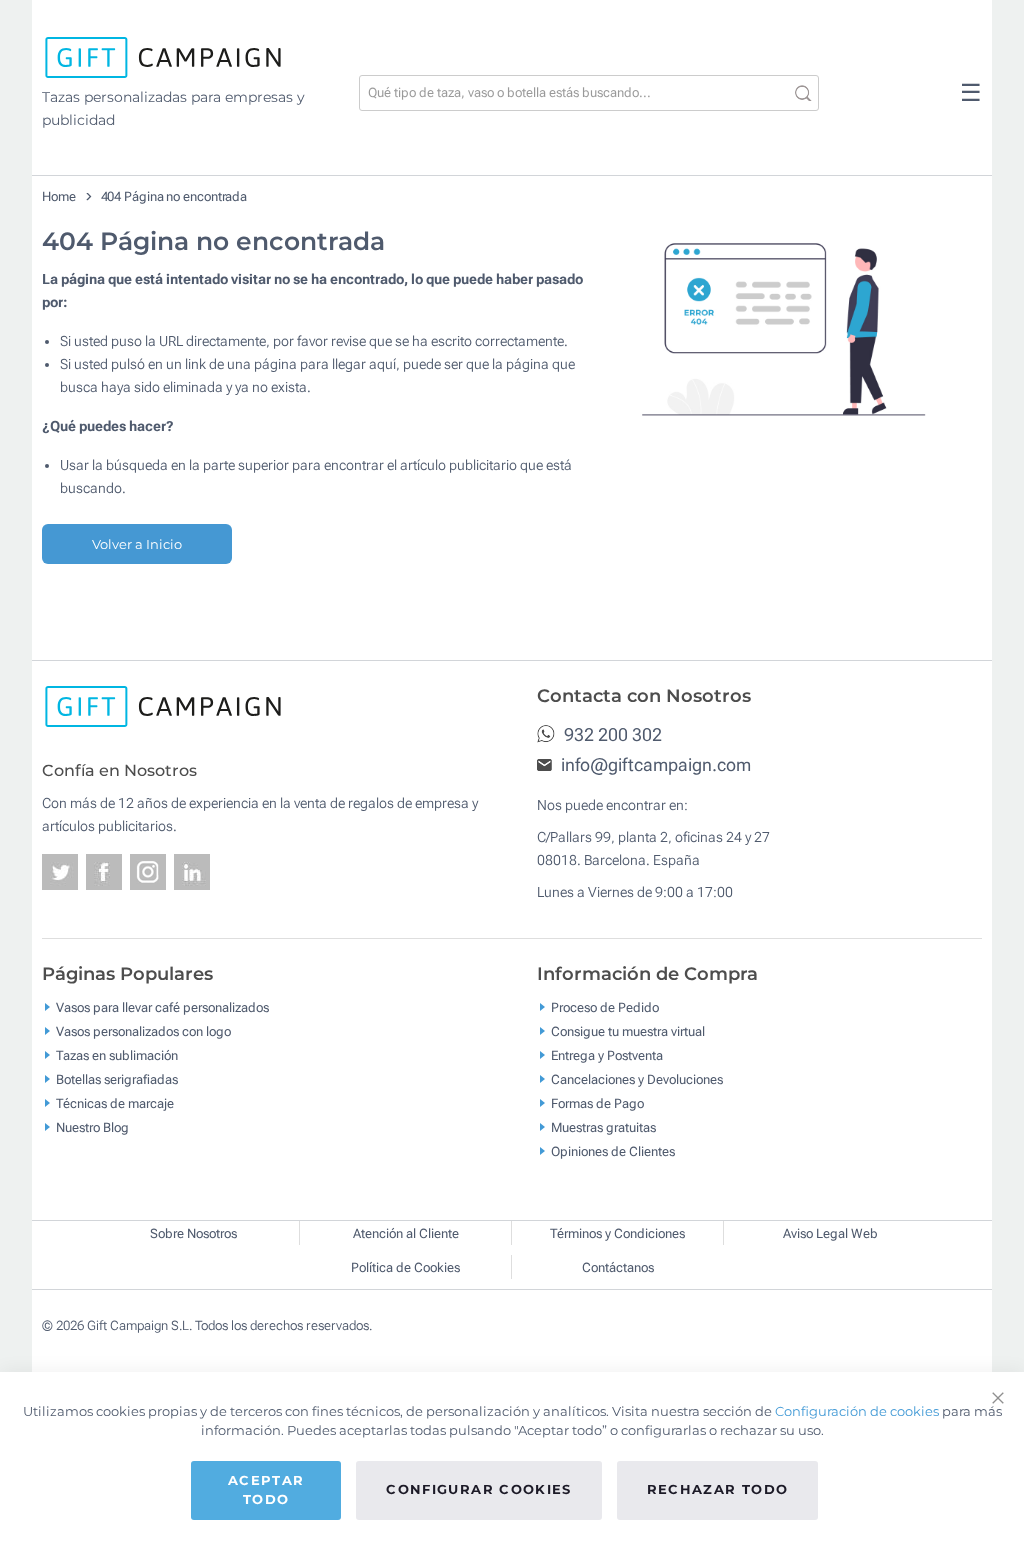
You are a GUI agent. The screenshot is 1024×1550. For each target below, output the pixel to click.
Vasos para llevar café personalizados (162, 1007)
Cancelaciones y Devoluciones (637, 1079)
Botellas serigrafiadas (117, 1079)
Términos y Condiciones (617, 1233)
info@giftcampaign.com (654, 764)
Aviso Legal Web (830, 1233)
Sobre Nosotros (193, 1233)
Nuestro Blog (92, 1127)
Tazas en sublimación (117, 1055)
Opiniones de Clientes (613, 1151)
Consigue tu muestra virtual (628, 1031)
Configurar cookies (478, 1489)
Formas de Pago (597, 1103)
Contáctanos (618, 1267)
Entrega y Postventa (607, 1055)
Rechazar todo (718, 1489)
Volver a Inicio (137, 544)
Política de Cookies (405, 1267)
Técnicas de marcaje (115, 1103)
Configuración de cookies (857, 1411)
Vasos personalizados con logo (143, 1031)
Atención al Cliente (406, 1233)
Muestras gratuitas (603, 1127)
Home (59, 196)
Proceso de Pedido (605, 1007)
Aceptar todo (266, 1490)
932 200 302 (611, 734)
